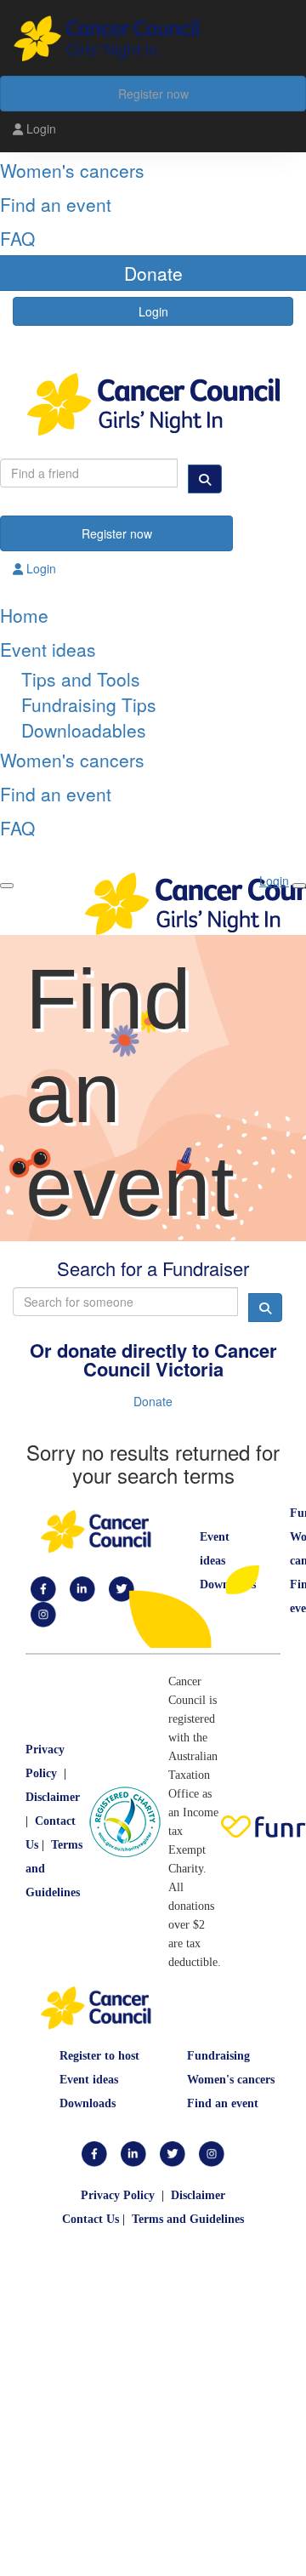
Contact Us (91, 2219)
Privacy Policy (118, 2195)
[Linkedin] (82, 1588)
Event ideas (89, 2080)
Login (40, 128)
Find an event (223, 2103)
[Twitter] (173, 2154)
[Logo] (153, 38)
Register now (153, 94)
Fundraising (218, 2056)
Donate (153, 1401)
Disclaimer (53, 1797)
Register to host (99, 2056)
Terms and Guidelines (188, 2219)
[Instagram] (43, 1613)
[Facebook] (43, 1588)
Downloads (88, 2103)
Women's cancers (231, 2080)
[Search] (205, 479)
